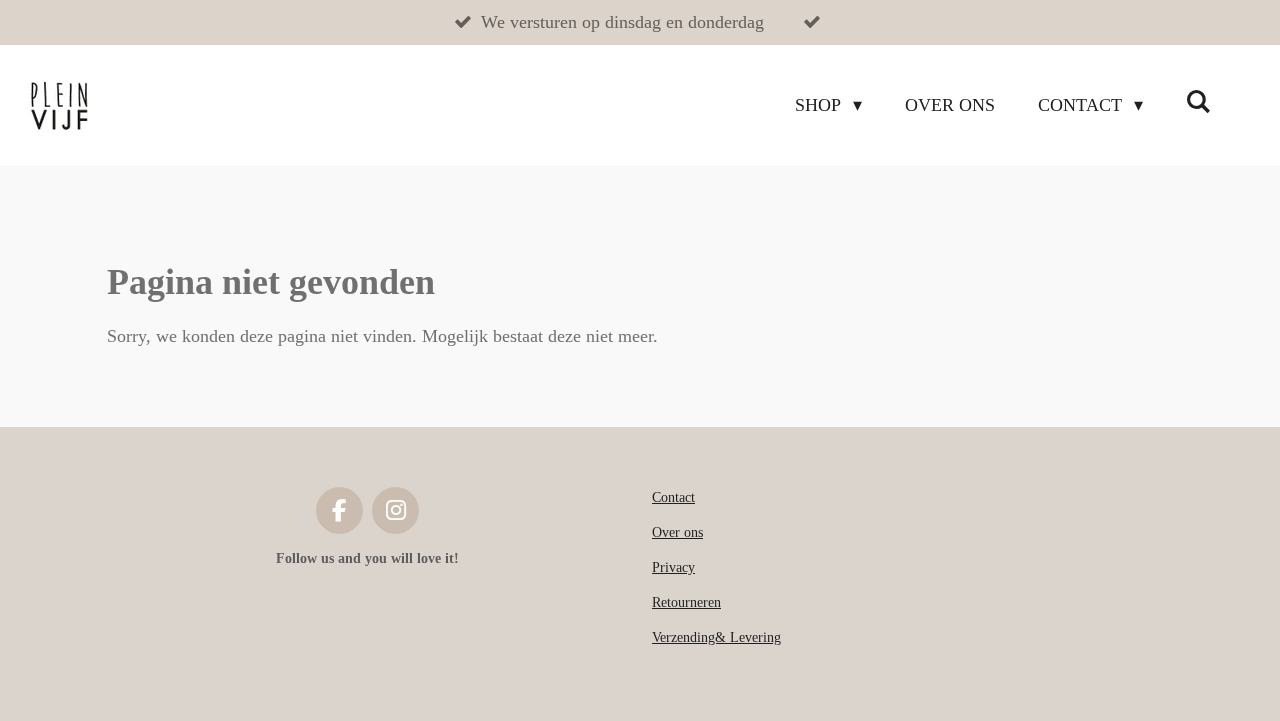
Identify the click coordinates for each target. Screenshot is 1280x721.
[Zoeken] (1198, 102)
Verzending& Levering (716, 637)
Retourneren (686, 602)
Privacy (673, 567)
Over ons (677, 532)
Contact (673, 497)
